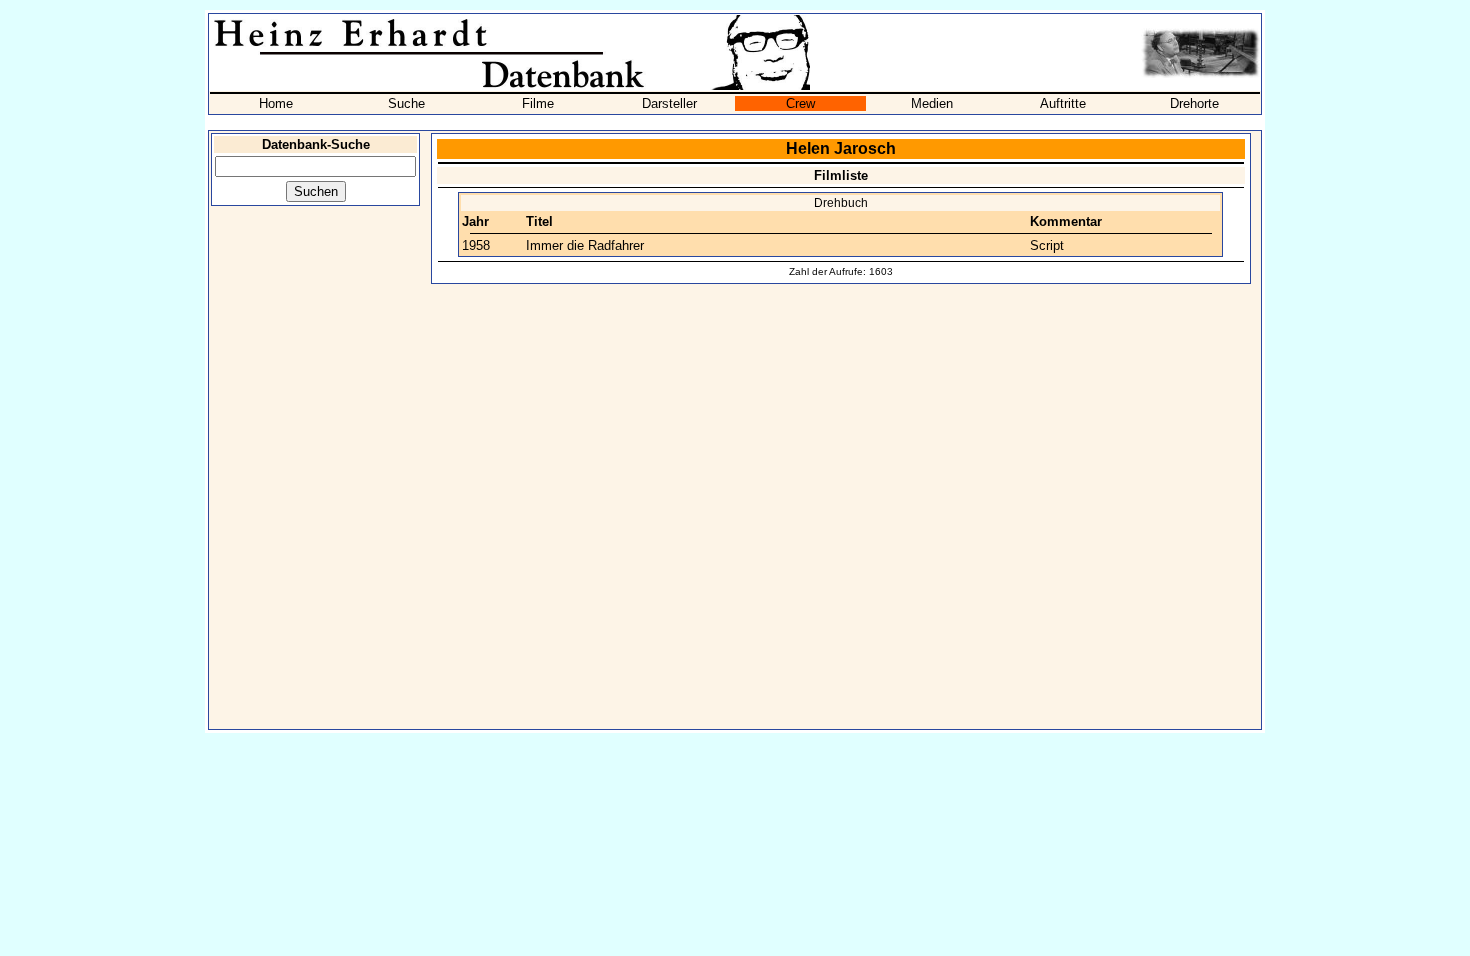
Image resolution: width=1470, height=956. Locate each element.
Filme (538, 103)
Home (276, 103)
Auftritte (1063, 103)
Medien (932, 103)
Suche (406, 103)
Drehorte (1194, 103)
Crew (800, 103)
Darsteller (669, 103)
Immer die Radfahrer (585, 245)
